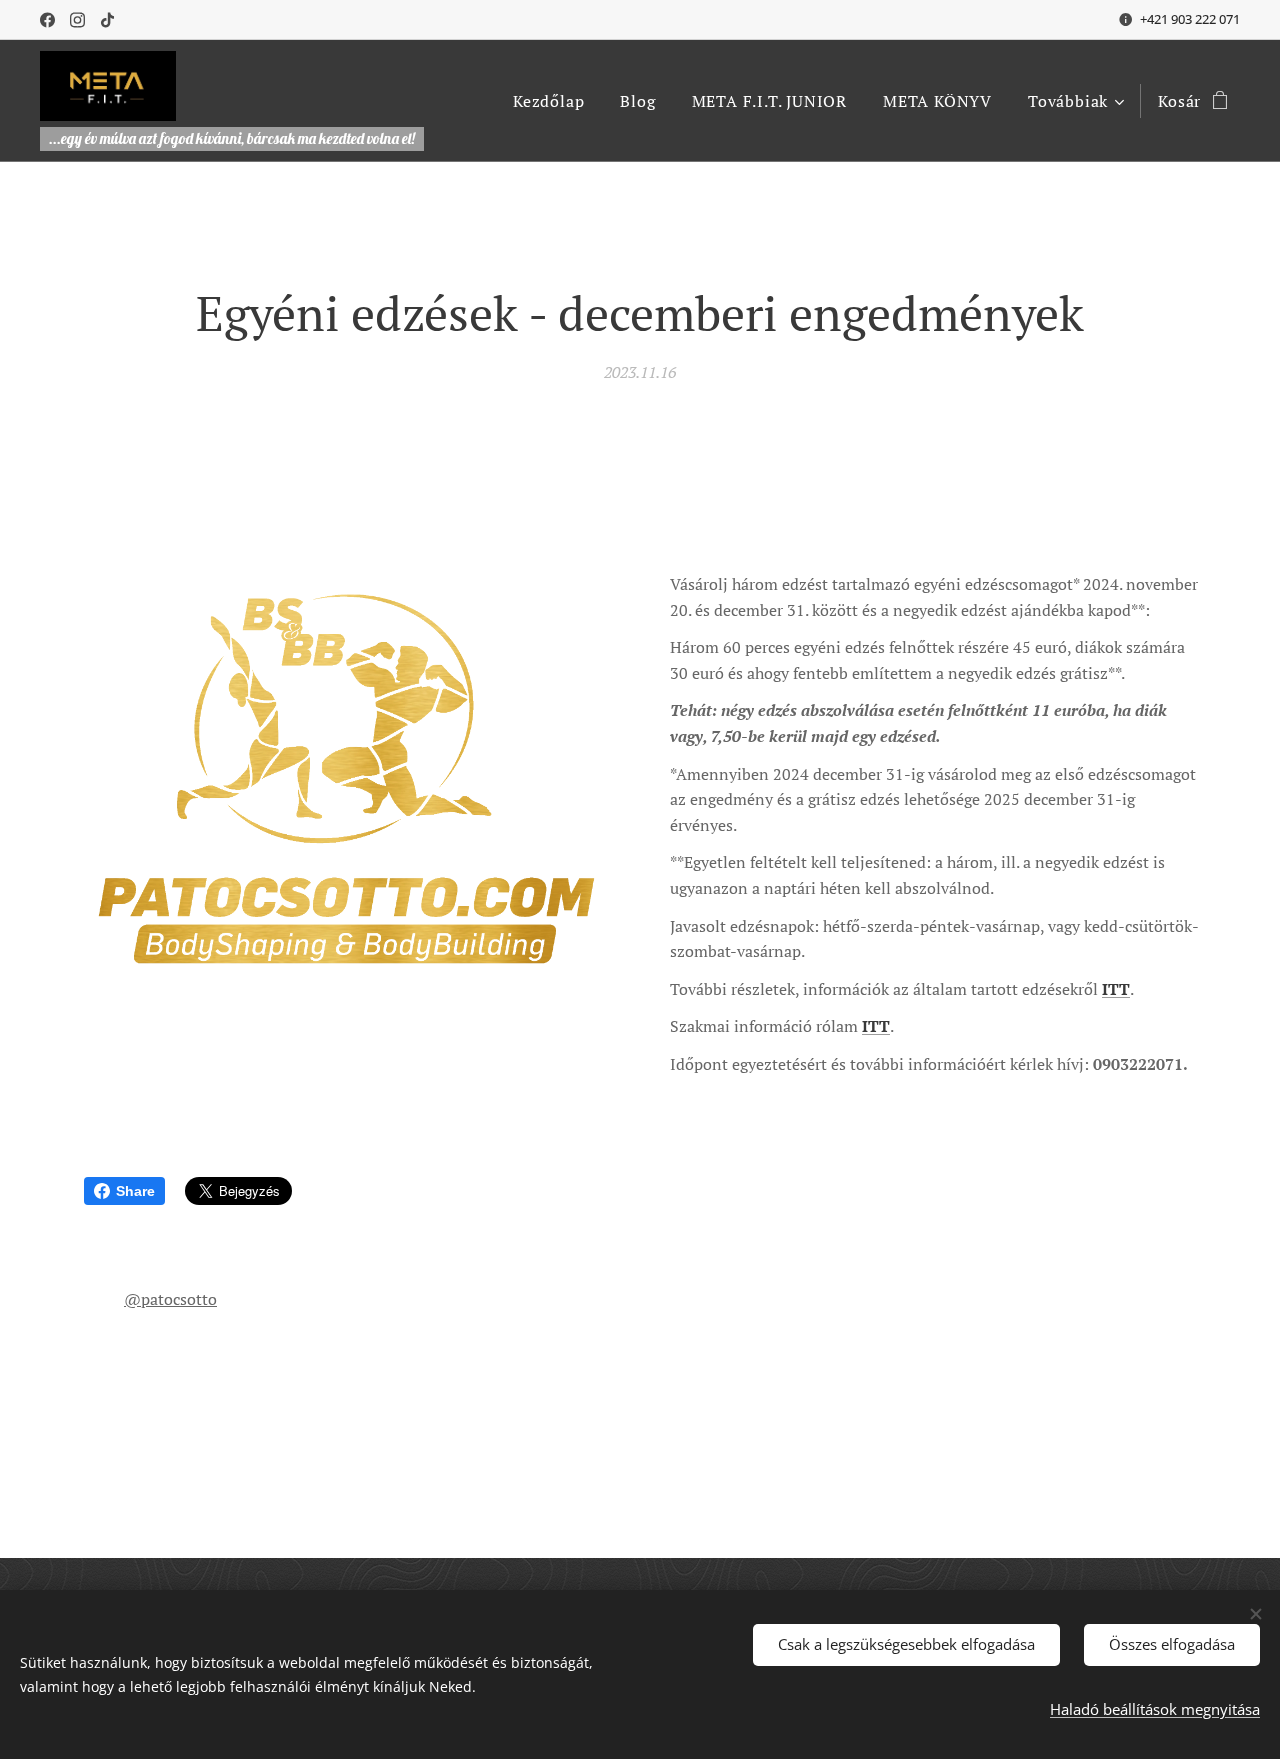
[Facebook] (47, 20)
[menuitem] (548, 101)
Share (135, 1191)
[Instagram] (77, 20)
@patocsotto (170, 1299)
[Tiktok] (107, 20)
